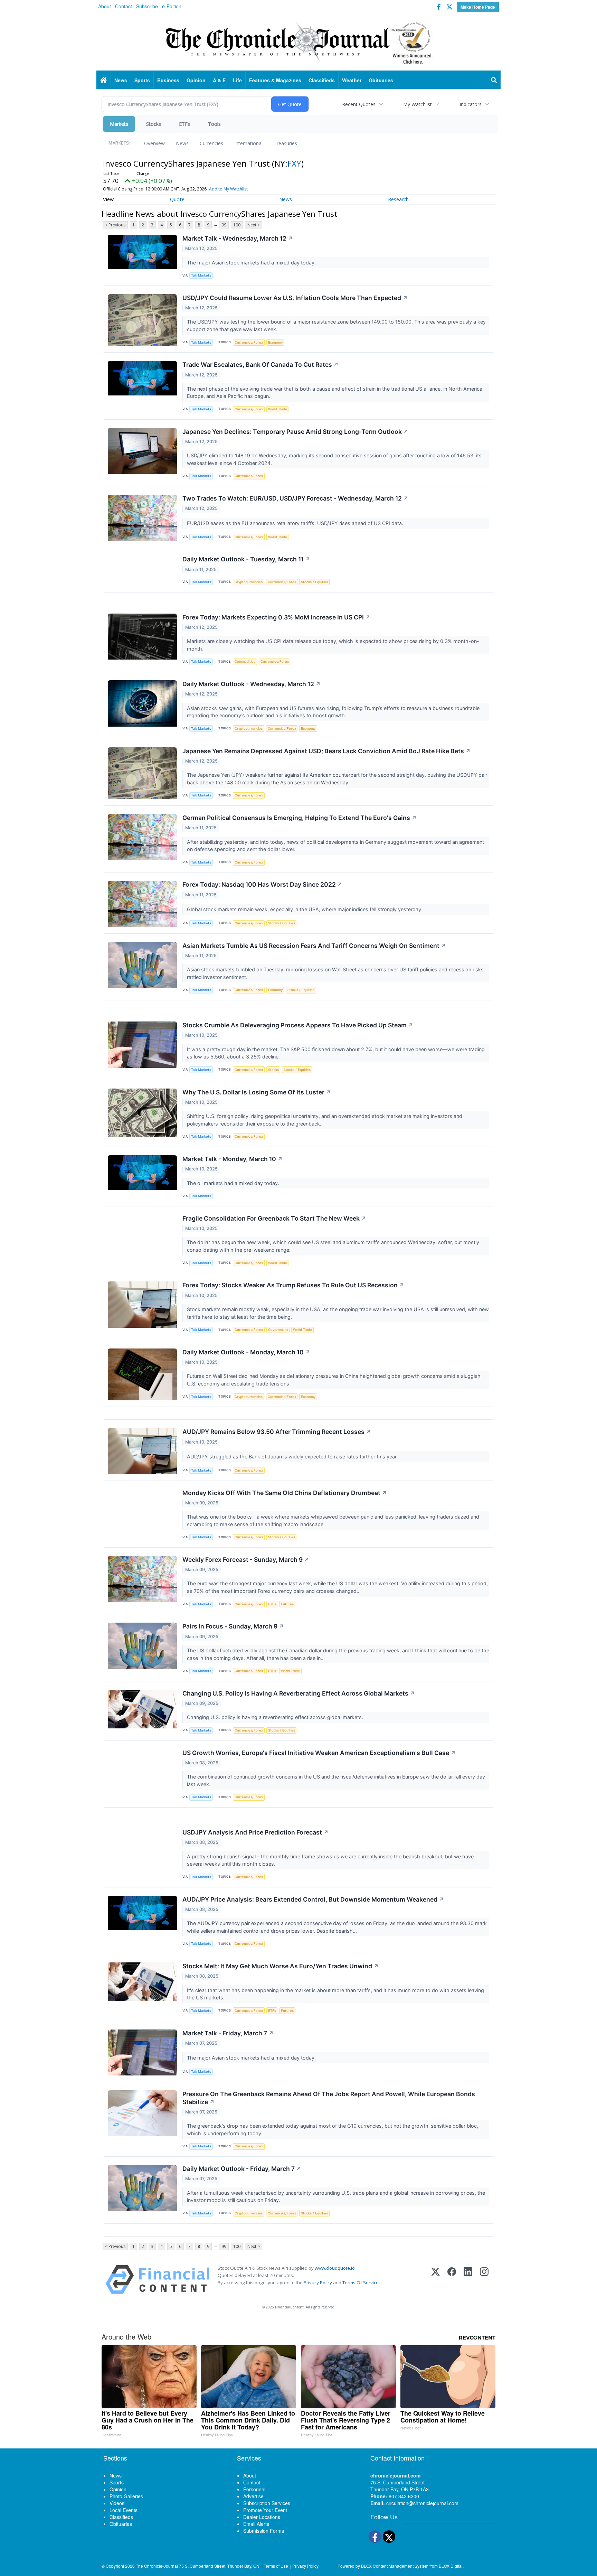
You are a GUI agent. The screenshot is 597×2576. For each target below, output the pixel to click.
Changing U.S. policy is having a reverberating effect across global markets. (276, 1717)
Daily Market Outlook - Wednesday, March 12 (252, 684)
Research (398, 199)
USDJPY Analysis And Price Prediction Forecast (255, 1832)
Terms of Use (276, 2566)
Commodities (245, 661)
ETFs (184, 124)
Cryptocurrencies (249, 582)
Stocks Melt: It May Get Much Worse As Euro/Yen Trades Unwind (281, 1966)
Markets (119, 124)
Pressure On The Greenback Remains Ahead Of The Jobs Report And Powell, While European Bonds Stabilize (329, 2098)
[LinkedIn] (468, 2280)
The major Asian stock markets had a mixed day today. (252, 263)
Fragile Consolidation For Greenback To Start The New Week (274, 1218)
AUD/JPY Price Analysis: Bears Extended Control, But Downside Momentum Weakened (313, 1899)
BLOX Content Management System (395, 2566)
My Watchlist (418, 104)
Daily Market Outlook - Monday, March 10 (246, 1352)
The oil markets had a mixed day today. (234, 1183)
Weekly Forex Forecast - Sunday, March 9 (246, 1560)
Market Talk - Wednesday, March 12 (238, 238)
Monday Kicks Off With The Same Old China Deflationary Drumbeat (285, 1493)
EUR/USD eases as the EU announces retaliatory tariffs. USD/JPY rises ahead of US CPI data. (296, 523)
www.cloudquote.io (335, 2268)
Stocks (154, 124)
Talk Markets (201, 275)
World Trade (278, 409)
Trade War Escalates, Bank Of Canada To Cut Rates (260, 365)
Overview (154, 143)
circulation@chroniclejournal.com (422, 2503)
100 (237, 225)
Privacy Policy (318, 2283)
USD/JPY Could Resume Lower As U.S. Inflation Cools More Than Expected (295, 298)
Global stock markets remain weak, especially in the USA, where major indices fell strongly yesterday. (305, 909)
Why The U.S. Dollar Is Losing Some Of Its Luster (257, 1092)
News (182, 143)
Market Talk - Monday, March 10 (233, 1159)
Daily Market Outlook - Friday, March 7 (242, 2169)
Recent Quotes (359, 104)
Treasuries (285, 143)
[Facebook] (452, 2280)
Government (278, 1330)
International (248, 143)
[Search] (494, 80)
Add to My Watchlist (228, 189)
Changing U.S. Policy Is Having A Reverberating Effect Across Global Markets (299, 1693)
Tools (214, 124)
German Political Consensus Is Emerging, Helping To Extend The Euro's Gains (300, 818)
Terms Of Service (361, 2283)
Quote (177, 199)
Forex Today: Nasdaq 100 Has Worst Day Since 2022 (262, 884)
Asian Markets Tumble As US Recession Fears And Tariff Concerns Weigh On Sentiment (314, 946)
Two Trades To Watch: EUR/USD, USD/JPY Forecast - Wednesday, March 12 (295, 498)
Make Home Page (478, 7)
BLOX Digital (451, 2566)
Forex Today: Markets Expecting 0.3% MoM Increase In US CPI (276, 617)
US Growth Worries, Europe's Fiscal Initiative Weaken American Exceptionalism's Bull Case (319, 1753)
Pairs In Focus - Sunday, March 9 (233, 1626)
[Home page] (298, 42)
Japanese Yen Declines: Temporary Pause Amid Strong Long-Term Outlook (295, 432)
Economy (275, 342)
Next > (254, 225)
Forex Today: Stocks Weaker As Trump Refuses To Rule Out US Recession (293, 1285)
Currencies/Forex (249, 342)
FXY (294, 163)
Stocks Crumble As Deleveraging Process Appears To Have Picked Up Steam (298, 1025)
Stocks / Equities (314, 582)
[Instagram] (484, 2280)
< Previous (115, 225)
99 (224, 225)
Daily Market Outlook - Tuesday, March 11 (246, 559)
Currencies (211, 143)
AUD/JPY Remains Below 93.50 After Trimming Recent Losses (277, 1432)
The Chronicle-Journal (157, 2566)
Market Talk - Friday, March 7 (228, 2033)
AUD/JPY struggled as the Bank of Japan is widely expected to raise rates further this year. (293, 1457)
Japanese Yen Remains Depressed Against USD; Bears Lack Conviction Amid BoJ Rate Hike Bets (326, 751)
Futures (287, 1604)
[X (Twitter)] (435, 2280)
